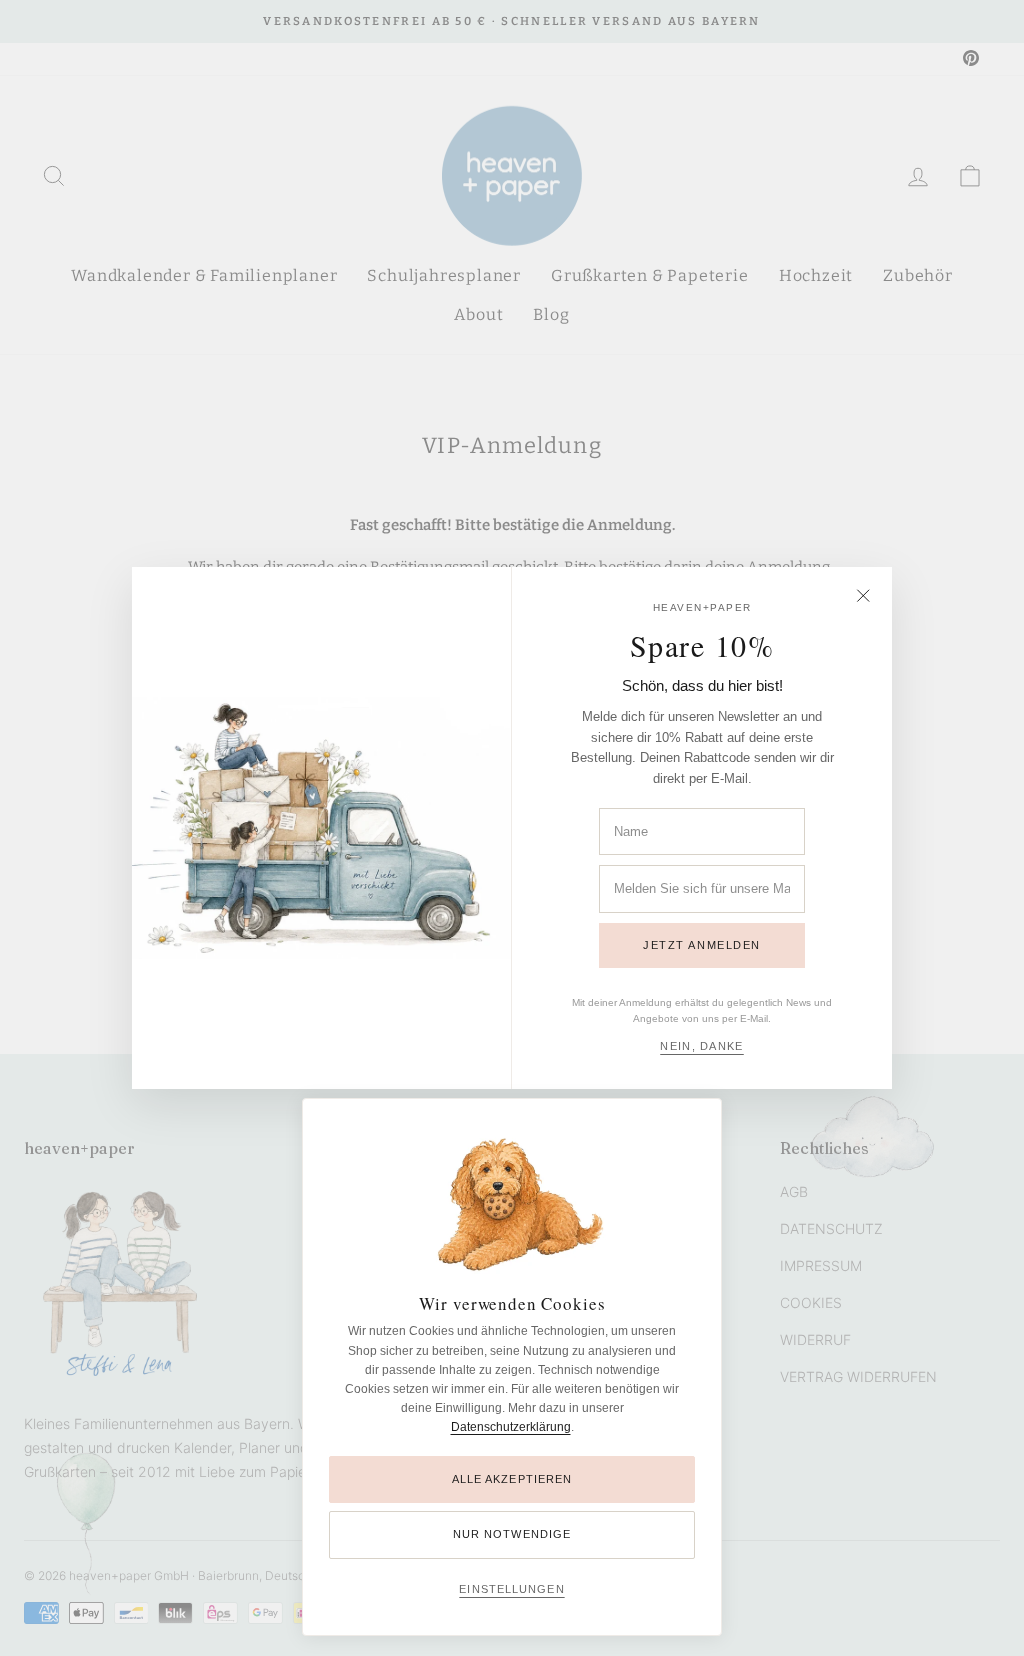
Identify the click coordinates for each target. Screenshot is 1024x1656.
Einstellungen (511, 1589)
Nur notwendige (512, 1534)
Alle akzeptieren (512, 1479)
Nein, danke (702, 1046)
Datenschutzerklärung (511, 1427)
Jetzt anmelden (702, 945)
